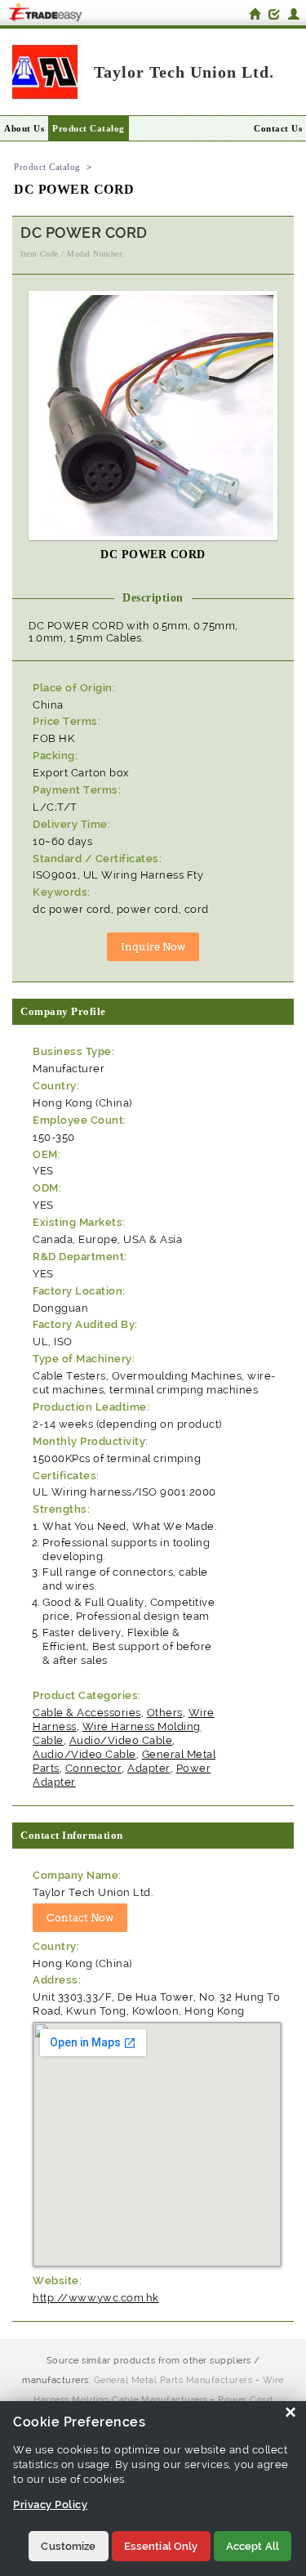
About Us (24, 128)
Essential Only (161, 2546)
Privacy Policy (50, 2504)
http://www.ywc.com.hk (96, 2298)
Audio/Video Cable (121, 1740)
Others (165, 1713)
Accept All (253, 2546)
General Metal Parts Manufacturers (173, 2380)
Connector (94, 1768)
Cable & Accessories (87, 1713)
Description (153, 598)
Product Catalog (89, 128)
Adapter (149, 1768)
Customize (68, 2546)
